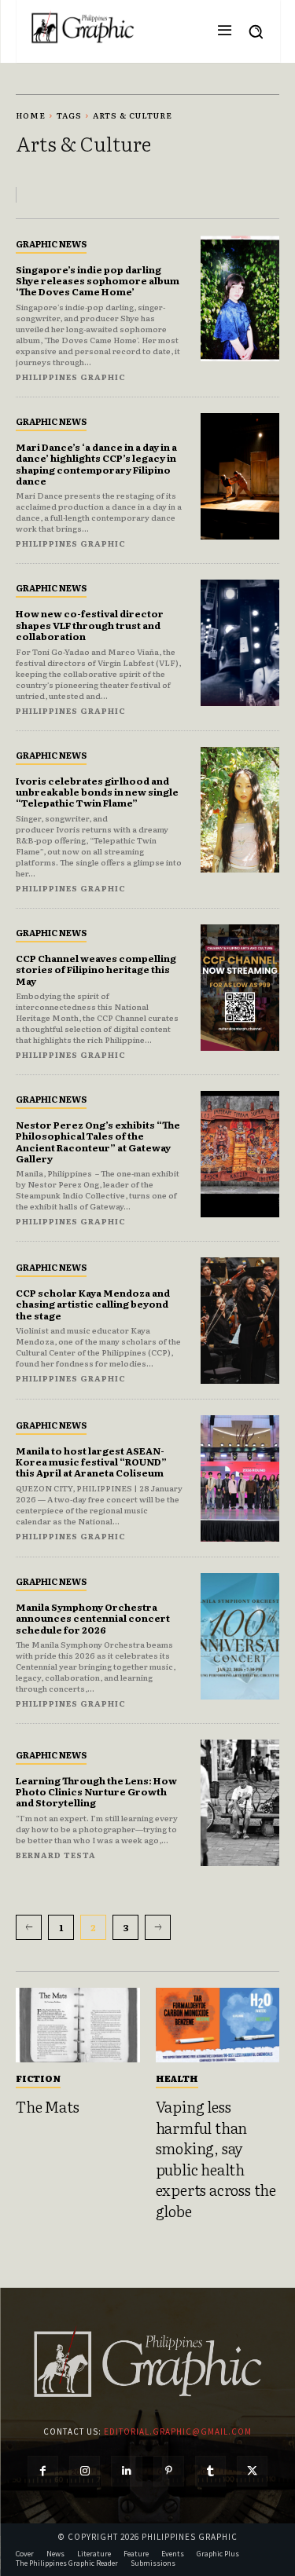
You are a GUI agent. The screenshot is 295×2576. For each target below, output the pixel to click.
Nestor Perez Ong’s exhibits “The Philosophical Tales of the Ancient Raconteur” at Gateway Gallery (98, 1142)
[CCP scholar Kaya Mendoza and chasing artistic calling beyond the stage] (240, 1321)
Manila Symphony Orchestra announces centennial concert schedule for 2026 (93, 1618)
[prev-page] (29, 1927)
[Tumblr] (210, 2471)
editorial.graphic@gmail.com (178, 2431)
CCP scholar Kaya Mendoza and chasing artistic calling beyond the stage (93, 1304)
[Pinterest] (169, 2471)
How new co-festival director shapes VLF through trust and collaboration (90, 625)
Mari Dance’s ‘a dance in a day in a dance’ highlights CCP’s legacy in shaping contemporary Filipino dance (96, 464)
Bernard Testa (56, 1855)
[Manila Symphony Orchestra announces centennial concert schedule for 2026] (240, 1636)
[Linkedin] (126, 2471)
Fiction (38, 2078)
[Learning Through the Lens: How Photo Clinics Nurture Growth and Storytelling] (240, 1803)
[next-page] (158, 1927)
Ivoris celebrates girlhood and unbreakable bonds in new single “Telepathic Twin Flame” (97, 792)
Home (31, 115)
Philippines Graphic (71, 377)
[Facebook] (43, 2471)
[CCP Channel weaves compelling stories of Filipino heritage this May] (240, 988)
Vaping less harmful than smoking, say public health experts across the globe (216, 2159)
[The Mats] (78, 2025)
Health (177, 2078)
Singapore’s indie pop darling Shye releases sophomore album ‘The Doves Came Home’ (98, 281)
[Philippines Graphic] (83, 27)
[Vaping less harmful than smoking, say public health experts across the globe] (218, 2025)
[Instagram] (85, 2471)
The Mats (47, 2106)
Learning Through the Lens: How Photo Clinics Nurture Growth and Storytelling (96, 1792)
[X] (252, 2471)
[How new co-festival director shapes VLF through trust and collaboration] (240, 643)
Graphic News (51, 243)
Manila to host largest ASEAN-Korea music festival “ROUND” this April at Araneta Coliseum (91, 1462)
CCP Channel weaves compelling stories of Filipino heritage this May (96, 970)
